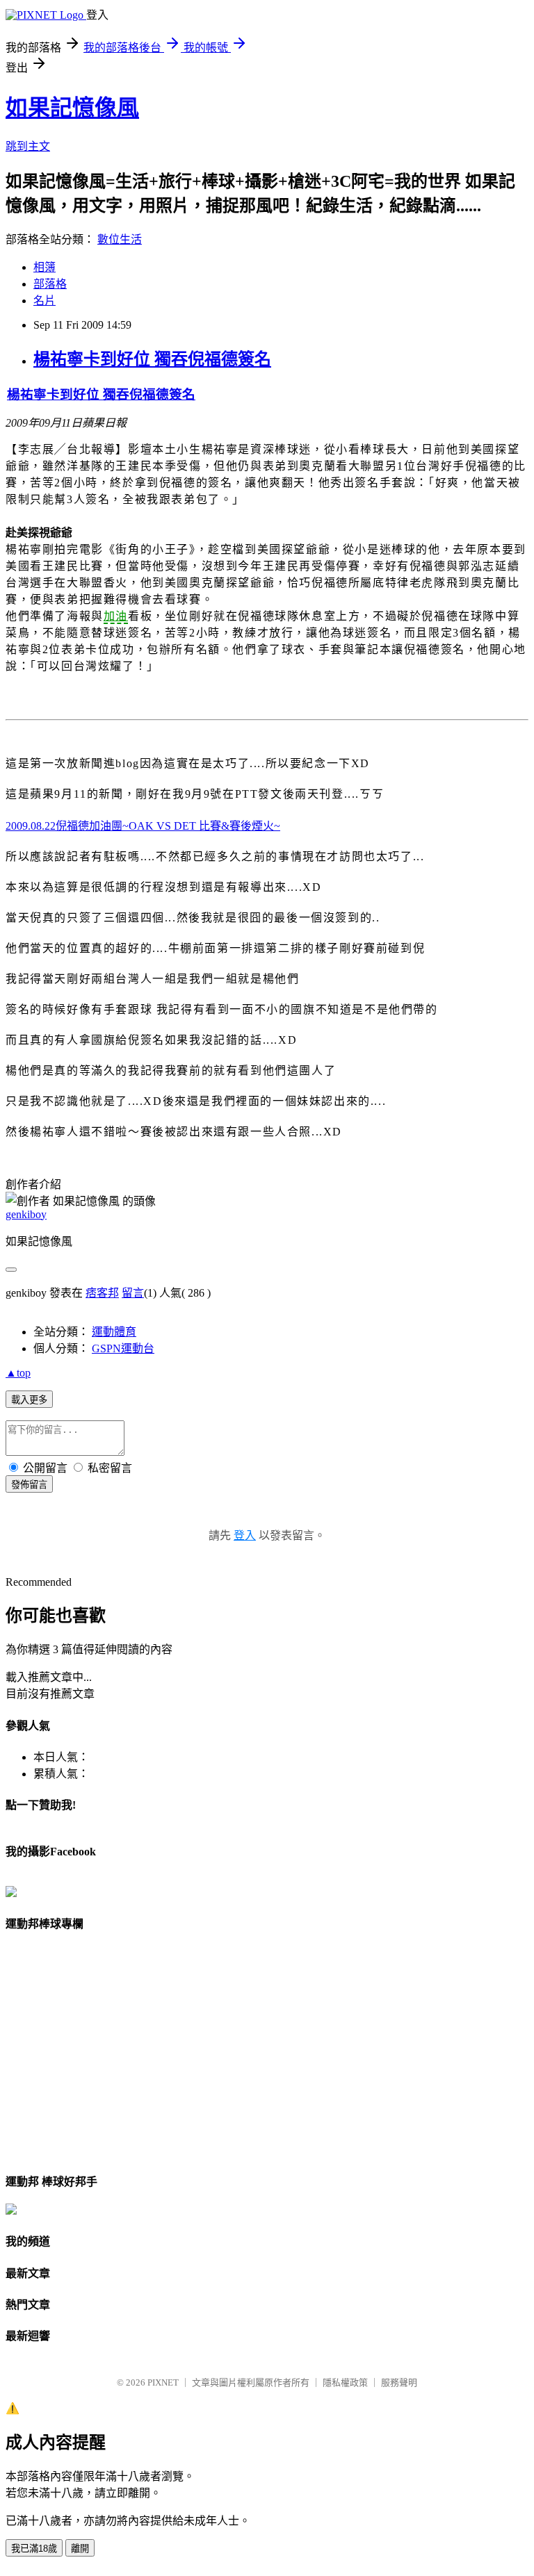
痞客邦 (102, 1293)
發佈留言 (29, 1485)
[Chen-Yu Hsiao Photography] (11, 1893)
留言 (133, 1293)
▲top (18, 1373)
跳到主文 (28, 146)
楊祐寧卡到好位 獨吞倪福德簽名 (152, 359)
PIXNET (163, 2382)
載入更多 (29, 1400)
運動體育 (114, 1332)
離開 (80, 2549)
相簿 (44, 267)
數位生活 (120, 239)
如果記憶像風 (72, 108)
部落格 (50, 284)
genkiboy (26, 1214)
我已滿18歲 (34, 2549)
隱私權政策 (345, 2382)
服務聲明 (399, 2382)
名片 (44, 301)
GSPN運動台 (123, 1348)
